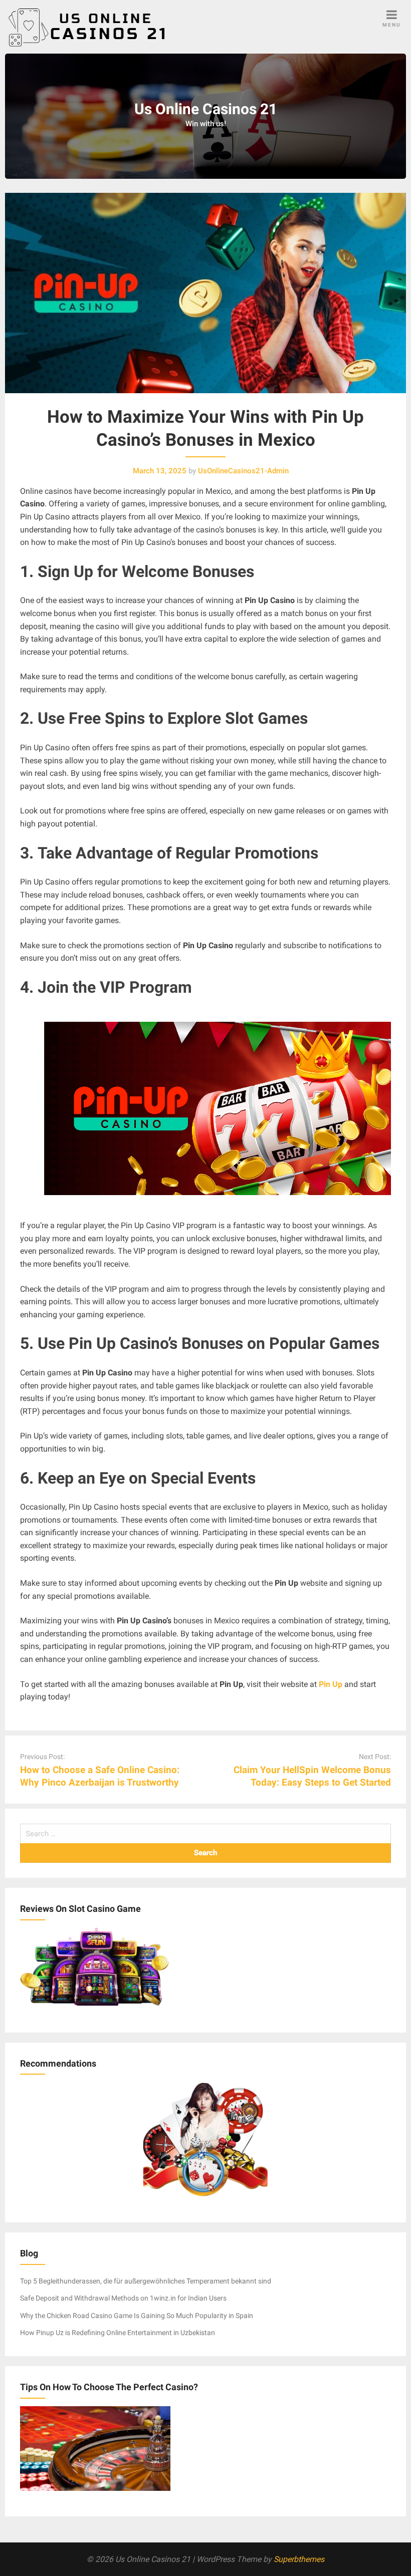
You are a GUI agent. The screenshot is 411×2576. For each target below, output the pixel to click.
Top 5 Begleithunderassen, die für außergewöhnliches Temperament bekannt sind (146, 2281)
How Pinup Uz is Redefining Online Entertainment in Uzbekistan (118, 2333)
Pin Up (331, 1684)
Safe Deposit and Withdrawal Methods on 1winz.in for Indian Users (123, 2298)
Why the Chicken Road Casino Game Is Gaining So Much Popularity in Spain (137, 2316)
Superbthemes (299, 2559)
